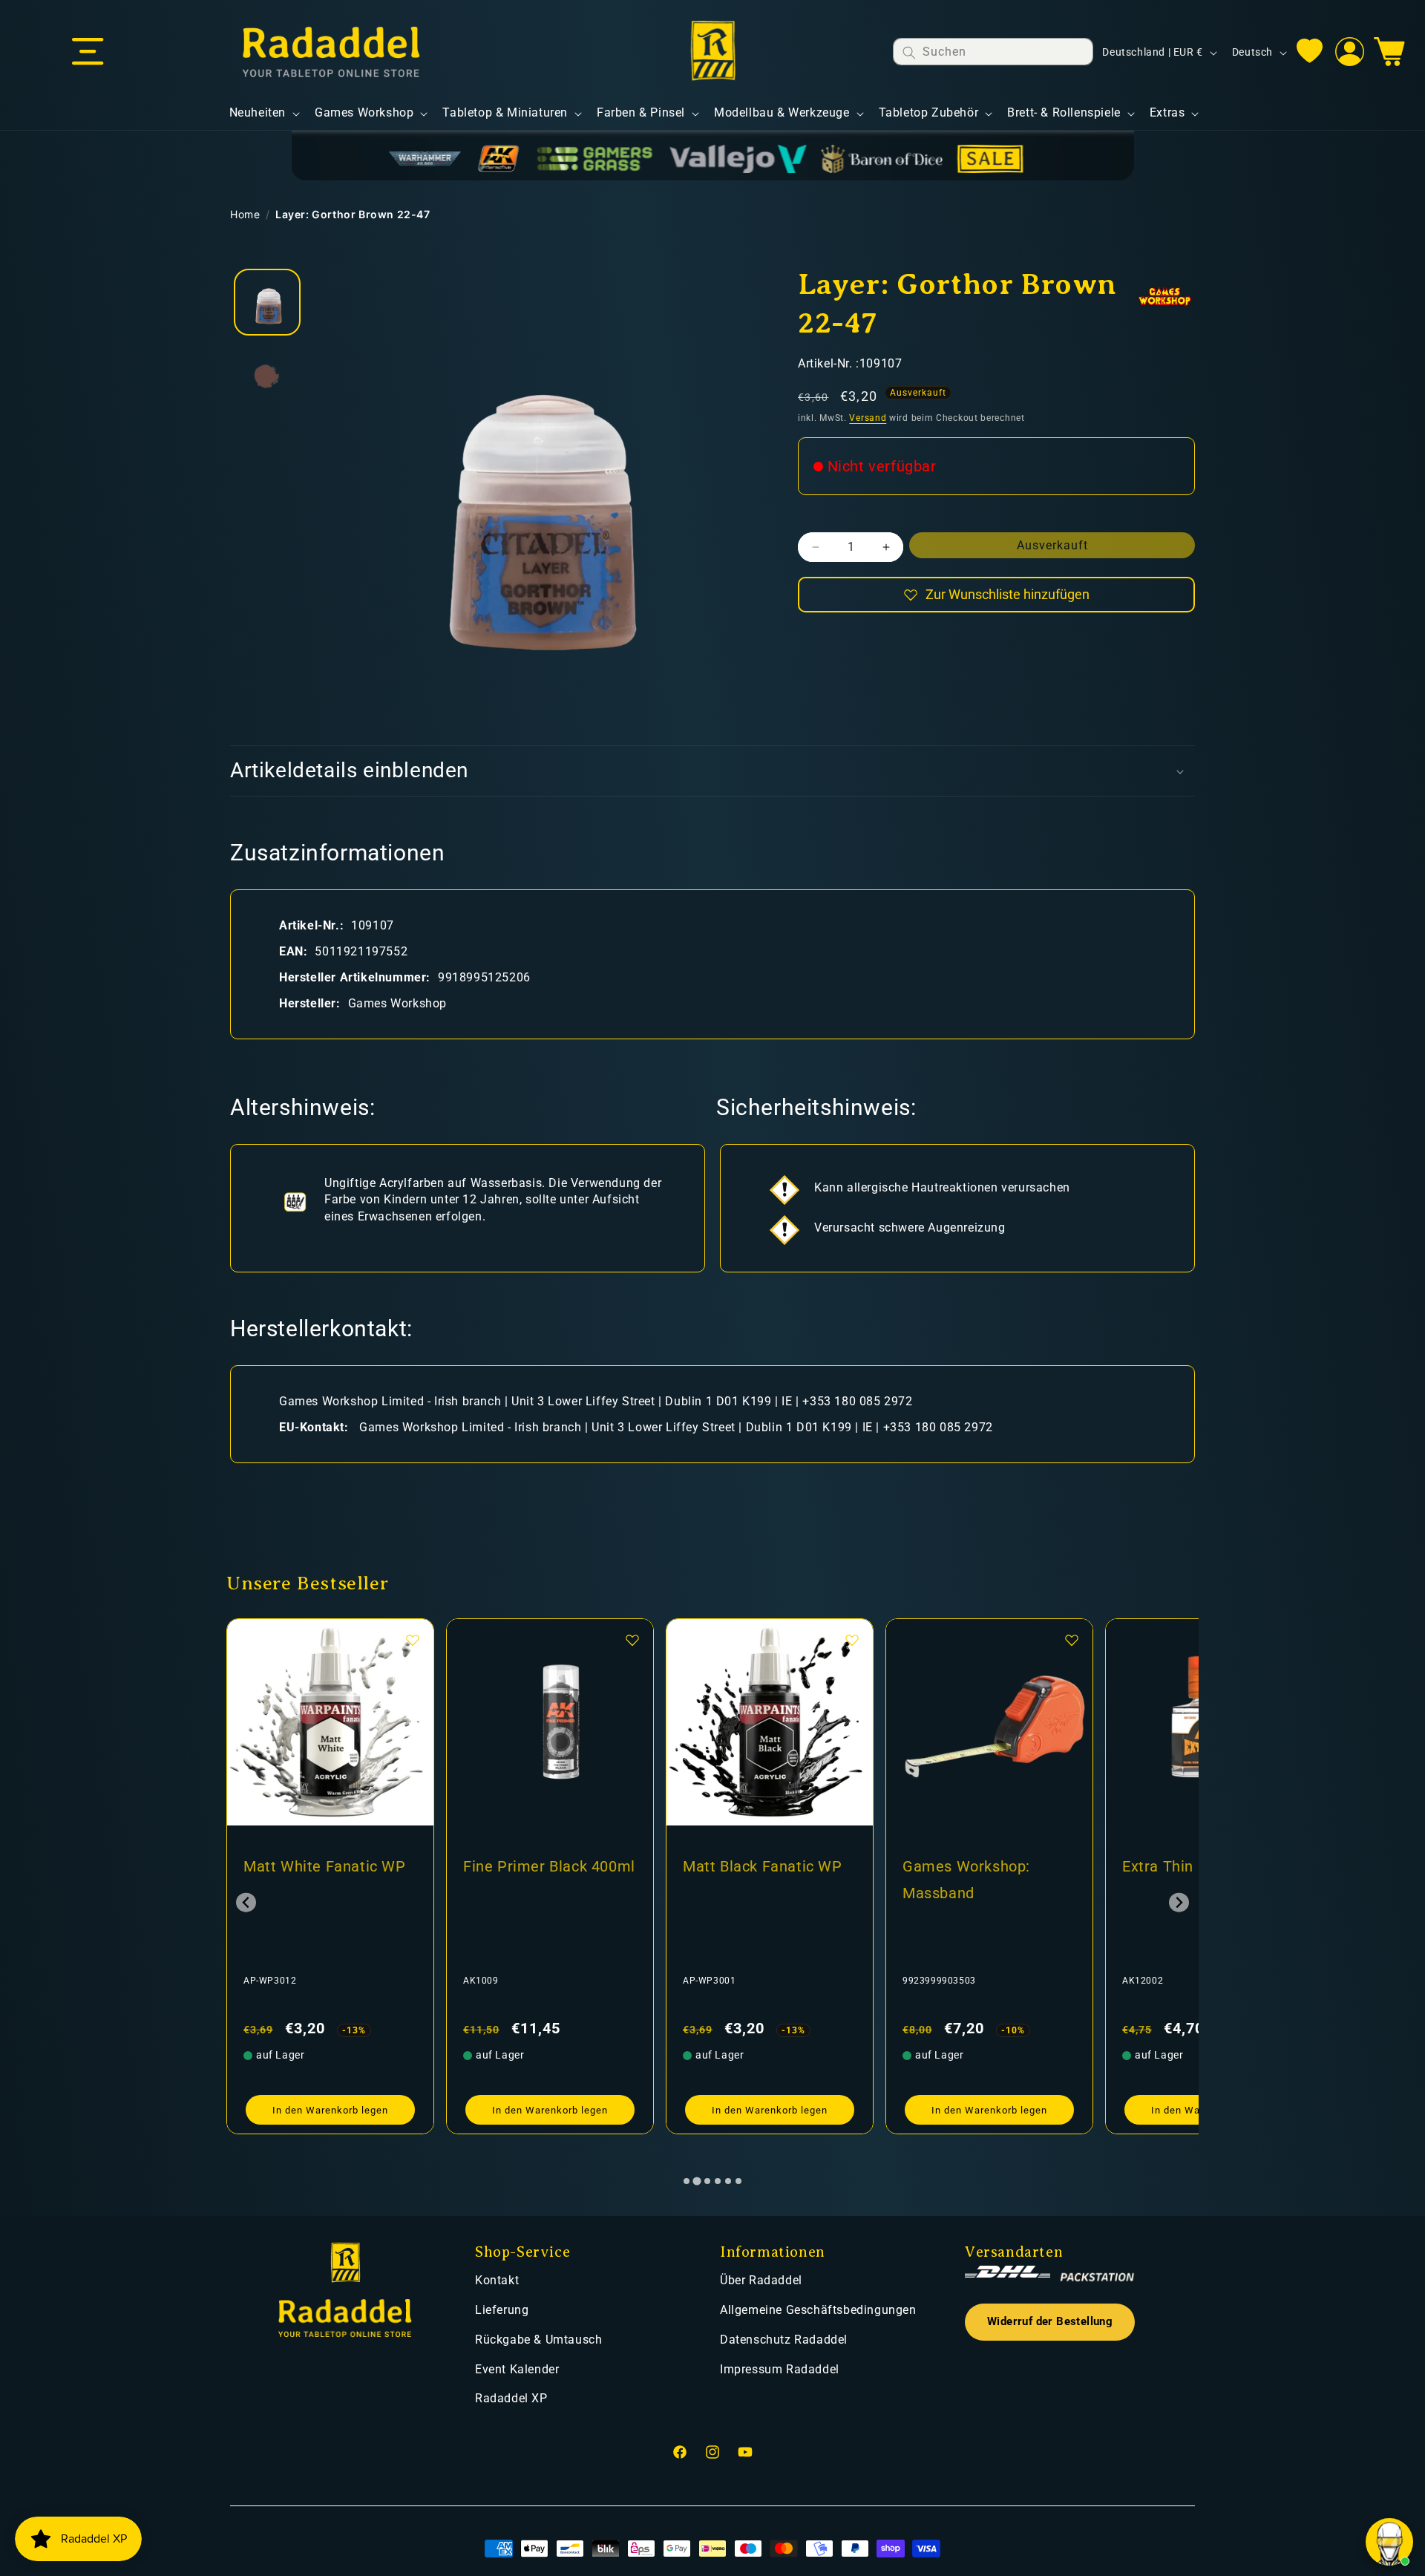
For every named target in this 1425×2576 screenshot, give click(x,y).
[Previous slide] (246, 1902)
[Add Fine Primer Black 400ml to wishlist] (413, 1640)
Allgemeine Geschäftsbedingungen (818, 2310)
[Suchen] (909, 52)
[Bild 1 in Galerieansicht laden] (267, 302)
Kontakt (497, 2280)
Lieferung (502, 2310)
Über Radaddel (761, 2280)
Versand (868, 418)
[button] (88, 52)
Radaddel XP (511, 2398)
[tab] (687, 2181)
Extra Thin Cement (968, 1866)
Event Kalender (517, 2369)
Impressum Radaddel (780, 2369)
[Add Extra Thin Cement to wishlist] (1072, 1640)
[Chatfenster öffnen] (1389, 2542)
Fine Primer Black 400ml (330, 1866)
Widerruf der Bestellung (1050, 2322)
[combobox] (993, 52)
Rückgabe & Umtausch (538, 2340)
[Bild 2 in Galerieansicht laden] (267, 376)
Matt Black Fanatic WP (543, 1866)
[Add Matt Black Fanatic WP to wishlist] (632, 1640)
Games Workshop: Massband (747, 1880)
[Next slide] (1179, 1902)
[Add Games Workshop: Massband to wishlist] (852, 1640)
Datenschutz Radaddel (784, 2340)
